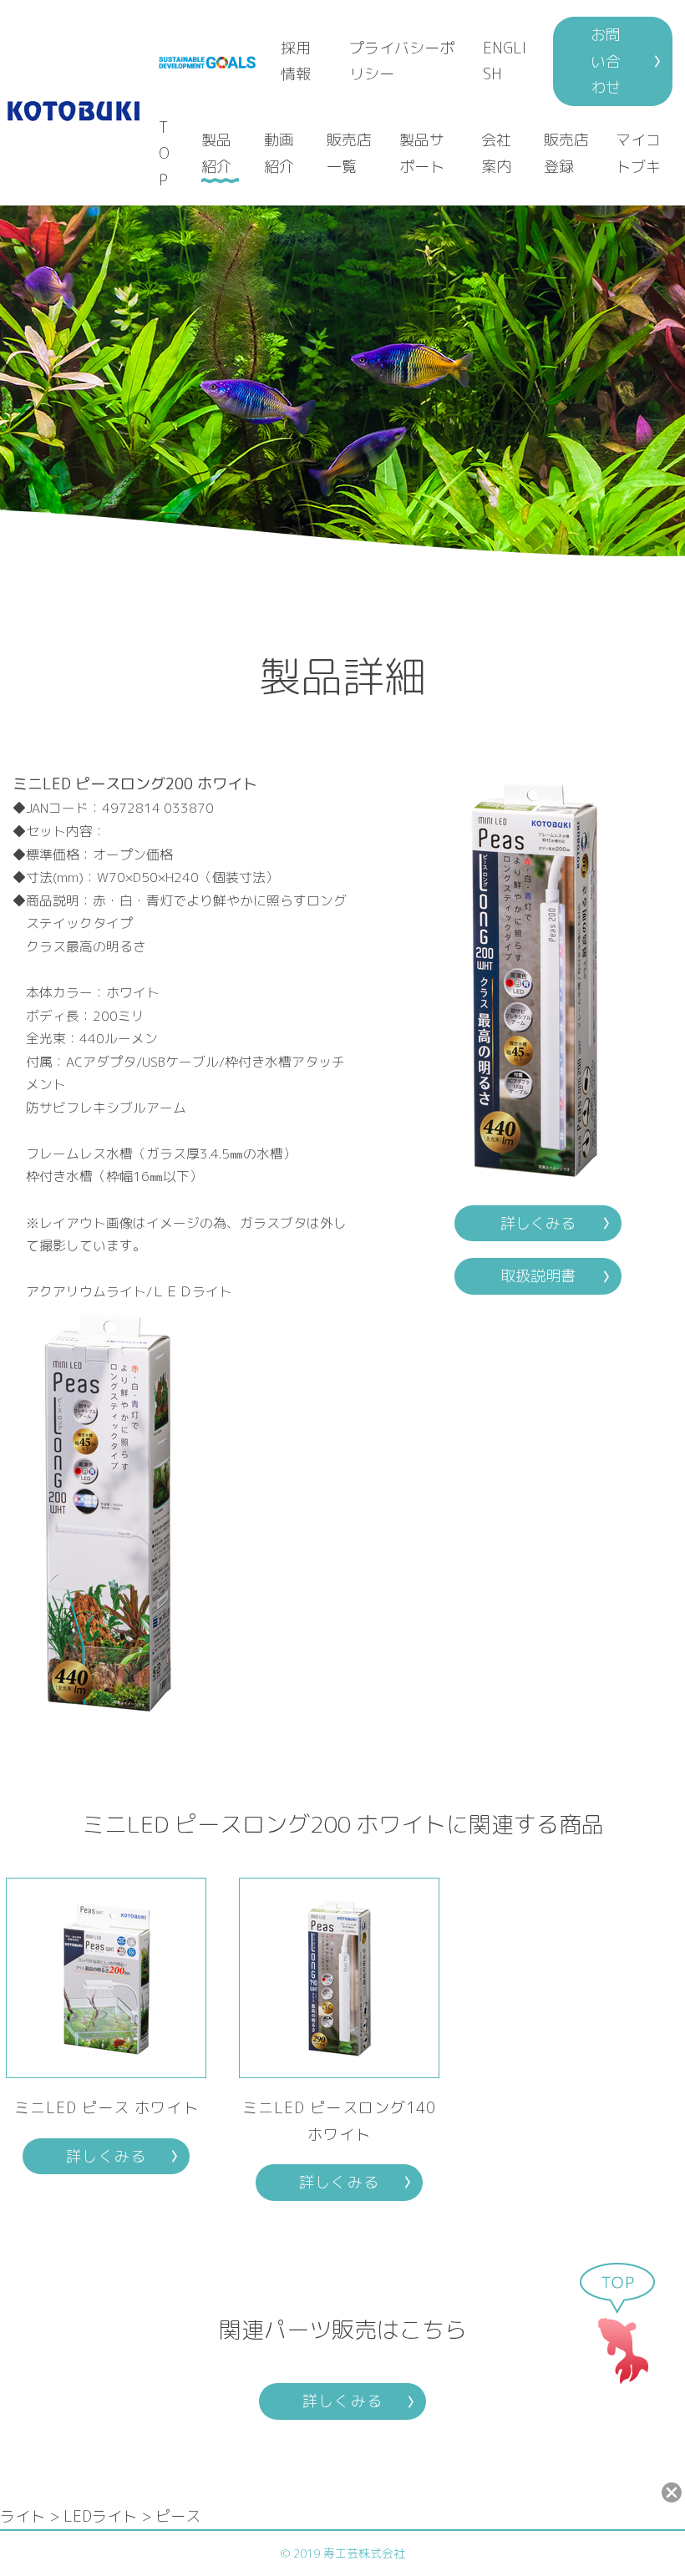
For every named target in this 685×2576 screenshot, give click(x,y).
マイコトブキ (638, 153)
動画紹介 (279, 153)
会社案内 (496, 153)
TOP (164, 154)
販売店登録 (566, 153)
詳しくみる (538, 1223)
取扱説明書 (538, 1276)
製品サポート (422, 153)
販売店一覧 (349, 153)
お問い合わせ (606, 61)
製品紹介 (216, 153)
